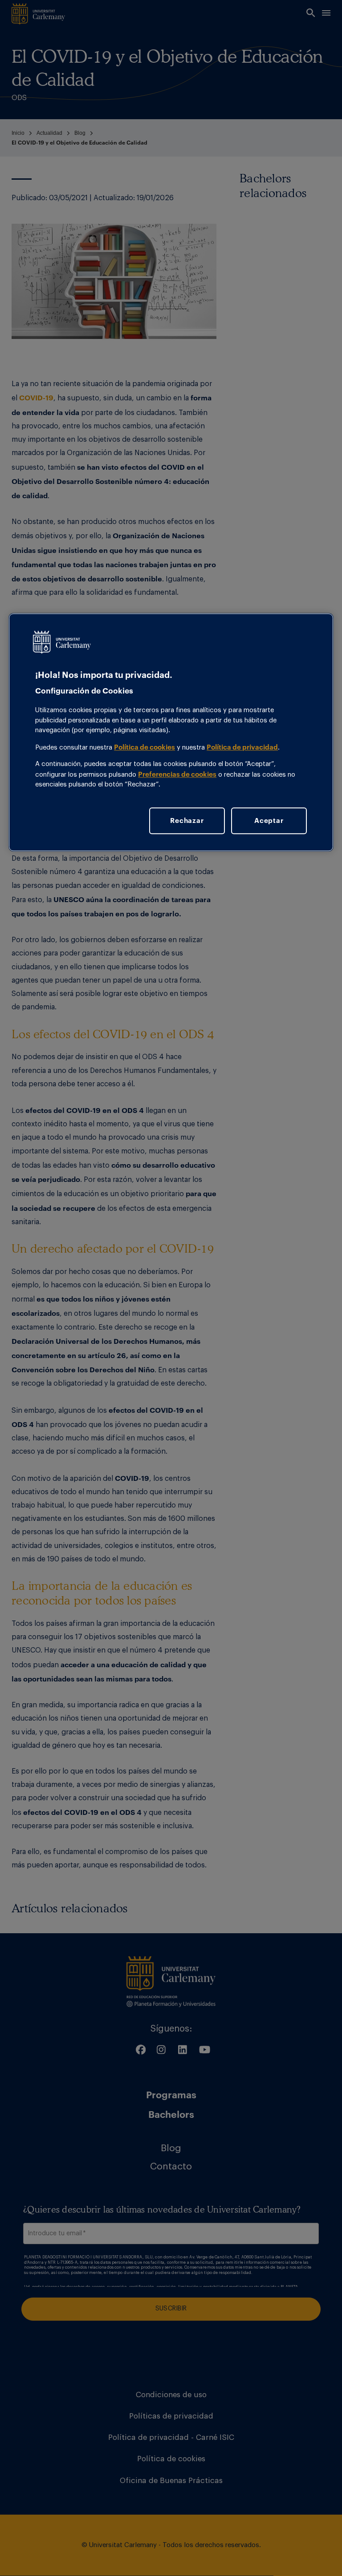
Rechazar (187, 821)
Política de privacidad (242, 747)
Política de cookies (145, 747)
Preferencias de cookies (177, 774)
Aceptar (269, 821)
